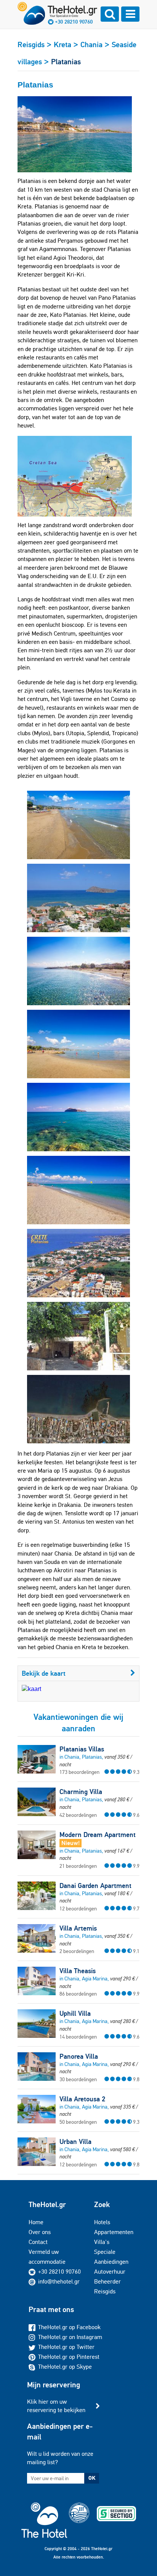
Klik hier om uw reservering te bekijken (56, 2406)
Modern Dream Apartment (98, 1835)
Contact (38, 2242)
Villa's (102, 2242)
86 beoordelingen (78, 1994)
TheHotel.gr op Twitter (66, 2347)
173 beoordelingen (79, 1772)
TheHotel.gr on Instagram (70, 2337)
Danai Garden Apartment (95, 1886)
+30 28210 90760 (74, 22)
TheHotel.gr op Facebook (69, 2327)
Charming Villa (81, 1792)
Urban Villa (75, 2142)
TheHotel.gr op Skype (65, 2367)
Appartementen (114, 2232)
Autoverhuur (110, 2272)
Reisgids (105, 2291)
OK (92, 2478)
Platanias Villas (82, 1749)
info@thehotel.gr (59, 2281)
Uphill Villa (75, 2013)
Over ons (40, 2232)
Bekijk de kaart (44, 1673)
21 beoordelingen (78, 1866)
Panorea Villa (79, 2056)
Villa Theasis (78, 1971)
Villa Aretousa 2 (82, 2099)
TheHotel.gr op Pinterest (69, 2357)
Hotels (102, 2222)
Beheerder (107, 2281)
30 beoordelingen (78, 2079)
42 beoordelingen (78, 1815)
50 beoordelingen (78, 2122)
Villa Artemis (78, 1928)
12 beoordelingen (78, 1909)
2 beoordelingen (77, 1951)
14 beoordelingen (78, 2037)
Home (36, 2222)
